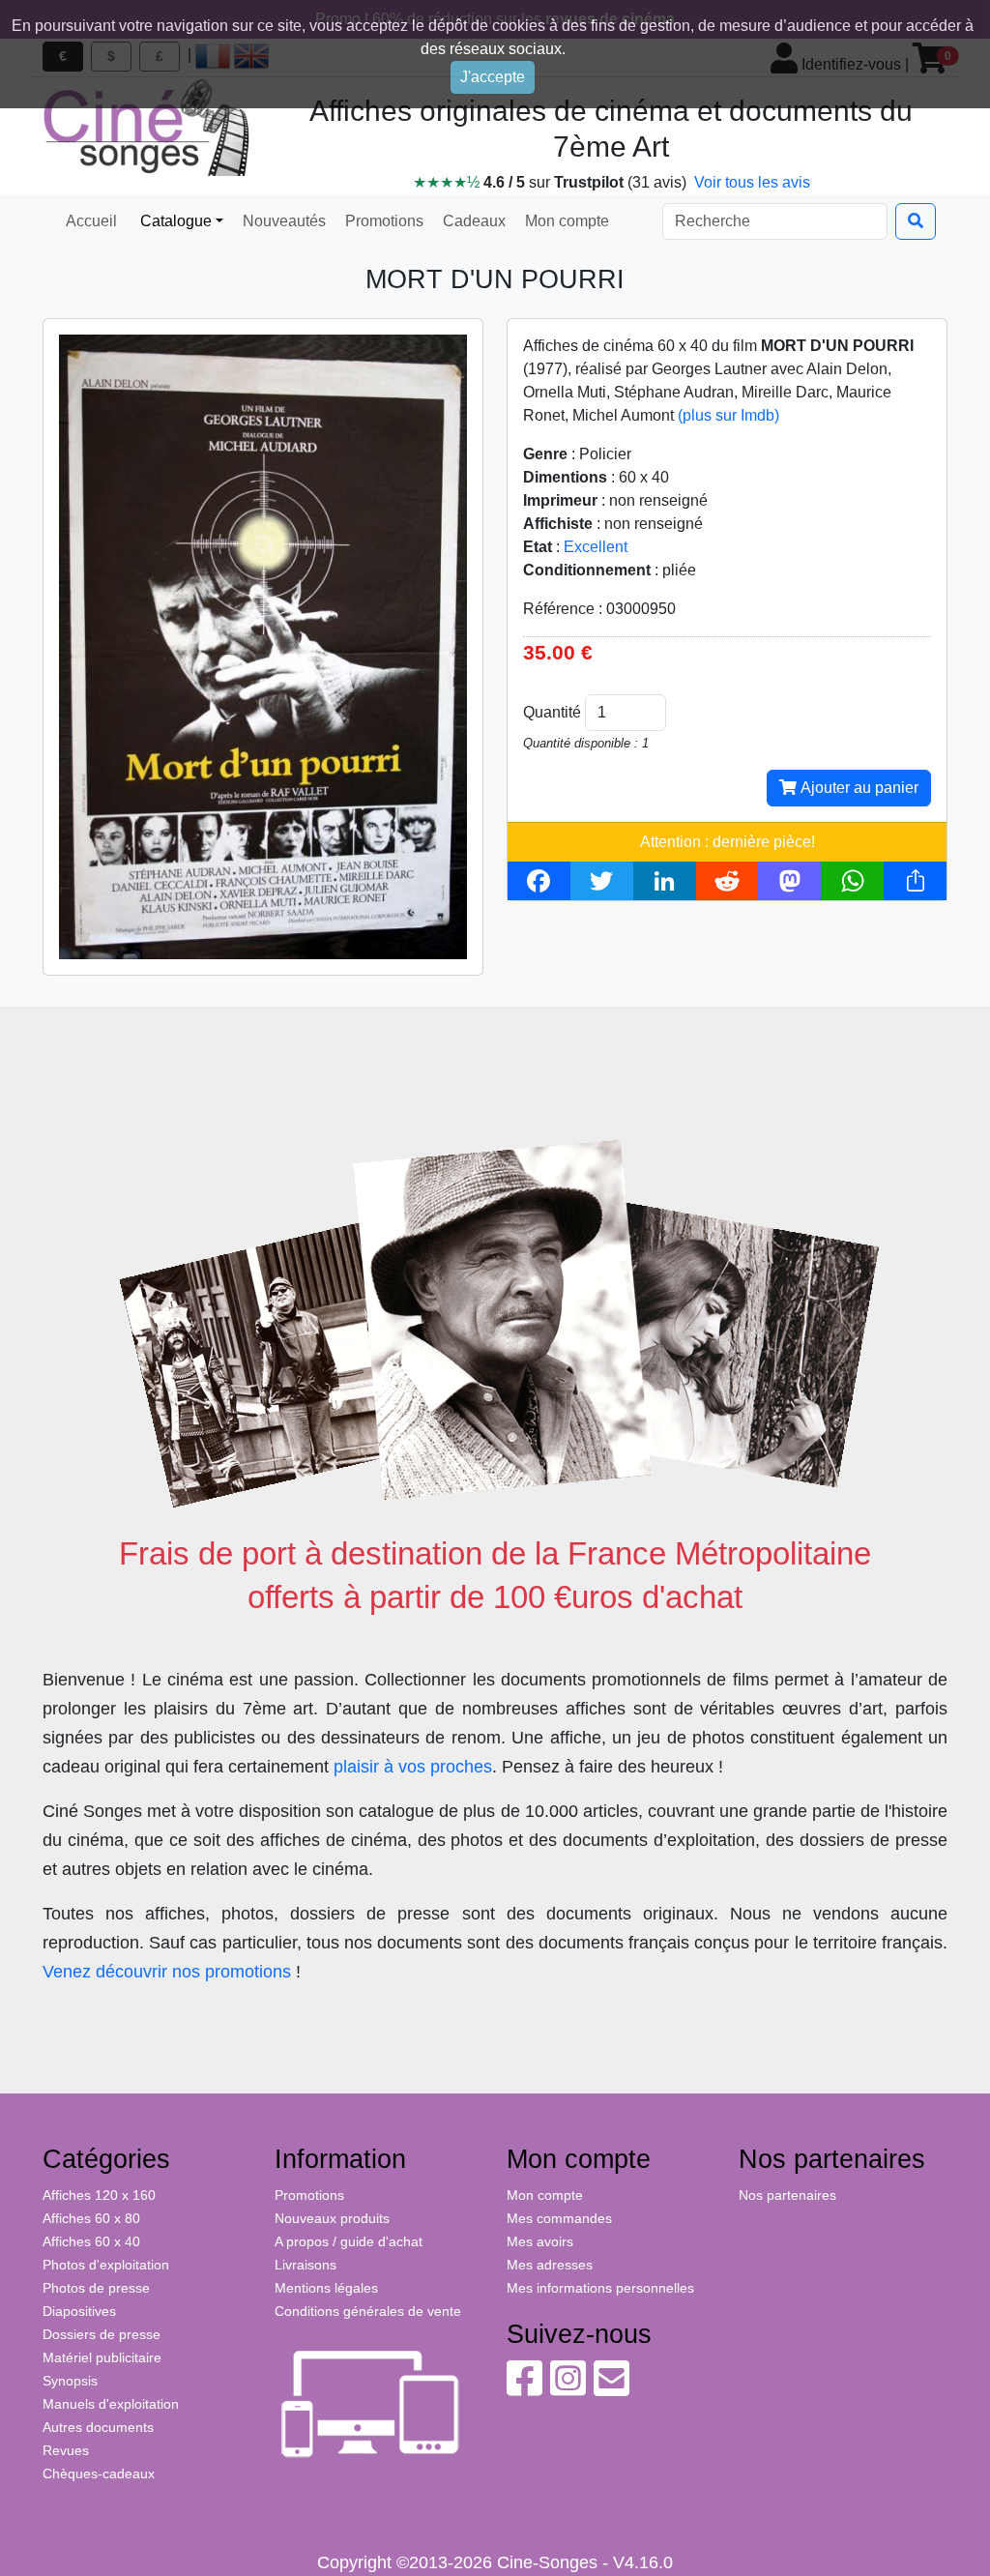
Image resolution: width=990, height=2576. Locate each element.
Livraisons (306, 2265)
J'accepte (493, 77)
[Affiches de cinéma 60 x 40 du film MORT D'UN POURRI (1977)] (263, 645)
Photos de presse (96, 2288)
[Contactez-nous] (611, 2388)
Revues (66, 2450)
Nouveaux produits (332, 2218)
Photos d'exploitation (106, 2265)
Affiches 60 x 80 (91, 2218)
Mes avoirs (540, 2241)
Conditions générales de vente (368, 2311)
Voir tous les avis (752, 182)
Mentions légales (326, 2288)
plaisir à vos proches (413, 1767)
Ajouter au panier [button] (858, 788)
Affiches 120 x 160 (99, 2195)
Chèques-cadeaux (99, 2474)
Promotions (382, 221)
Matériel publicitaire (102, 2357)
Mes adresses (550, 2265)
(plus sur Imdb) (728, 415)
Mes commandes (559, 2218)
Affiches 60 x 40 (91, 2241)
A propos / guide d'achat (349, 2241)
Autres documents (98, 2427)
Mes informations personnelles (600, 2288)
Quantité (552, 712)
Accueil (91, 221)
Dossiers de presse (102, 2334)
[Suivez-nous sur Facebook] (524, 2388)
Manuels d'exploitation (111, 2404)
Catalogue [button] (174, 221)
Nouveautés (282, 221)
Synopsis (70, 2381)
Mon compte (565, 221)
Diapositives (79, 2311)
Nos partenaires (787, 2195)
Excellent (596, 547)
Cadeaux (472, 221)
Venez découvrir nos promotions (167, 1972)
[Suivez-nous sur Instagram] (568, 2388)
